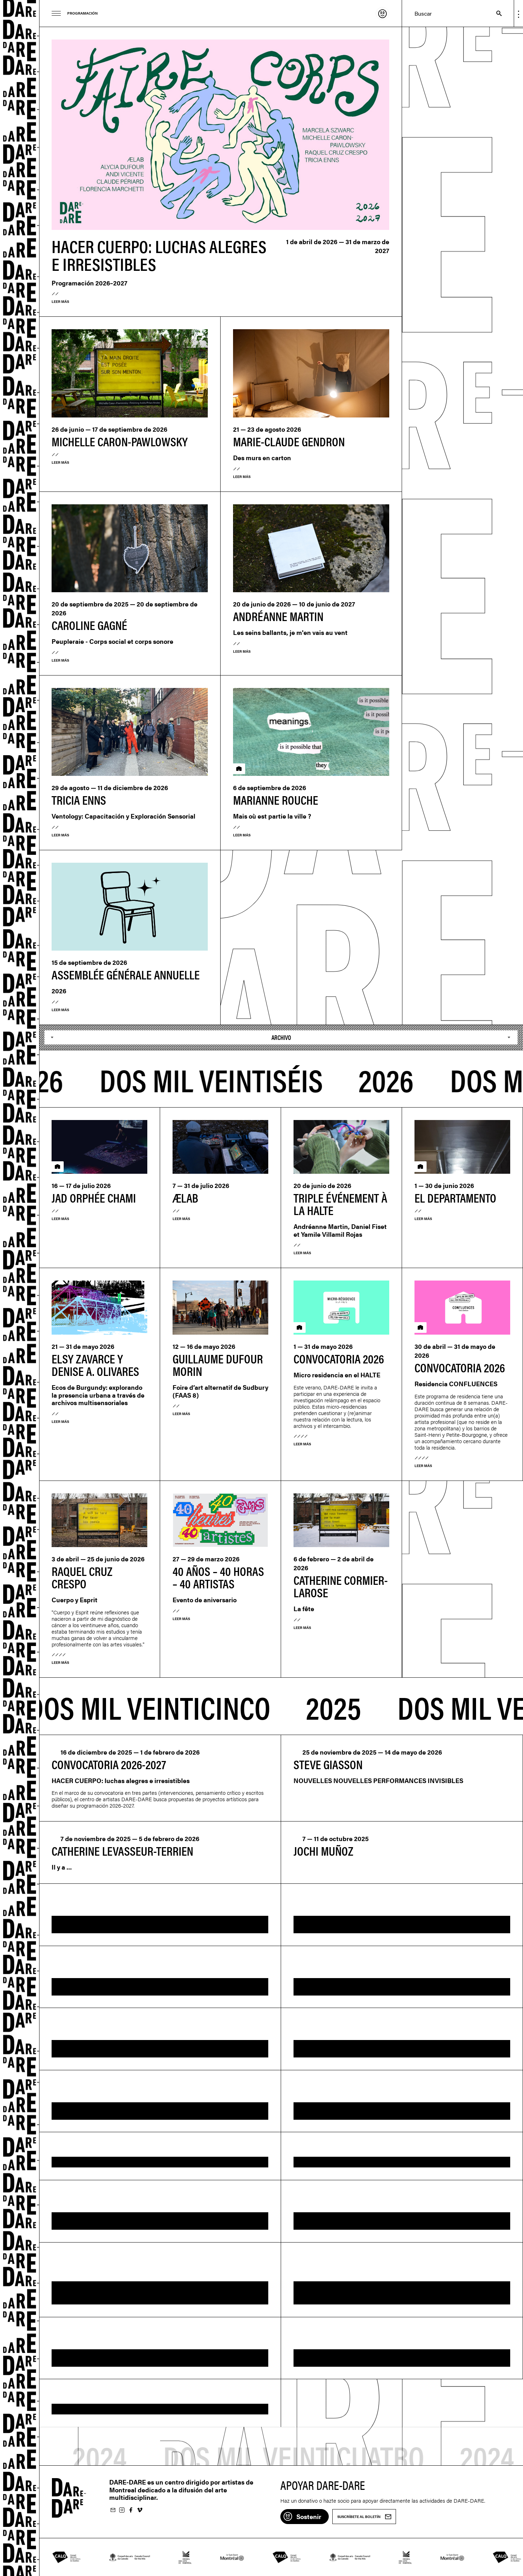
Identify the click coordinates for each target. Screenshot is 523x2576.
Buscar (495, 13)
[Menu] (56, 13)
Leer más (60, 301)
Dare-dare (20, 1288)
